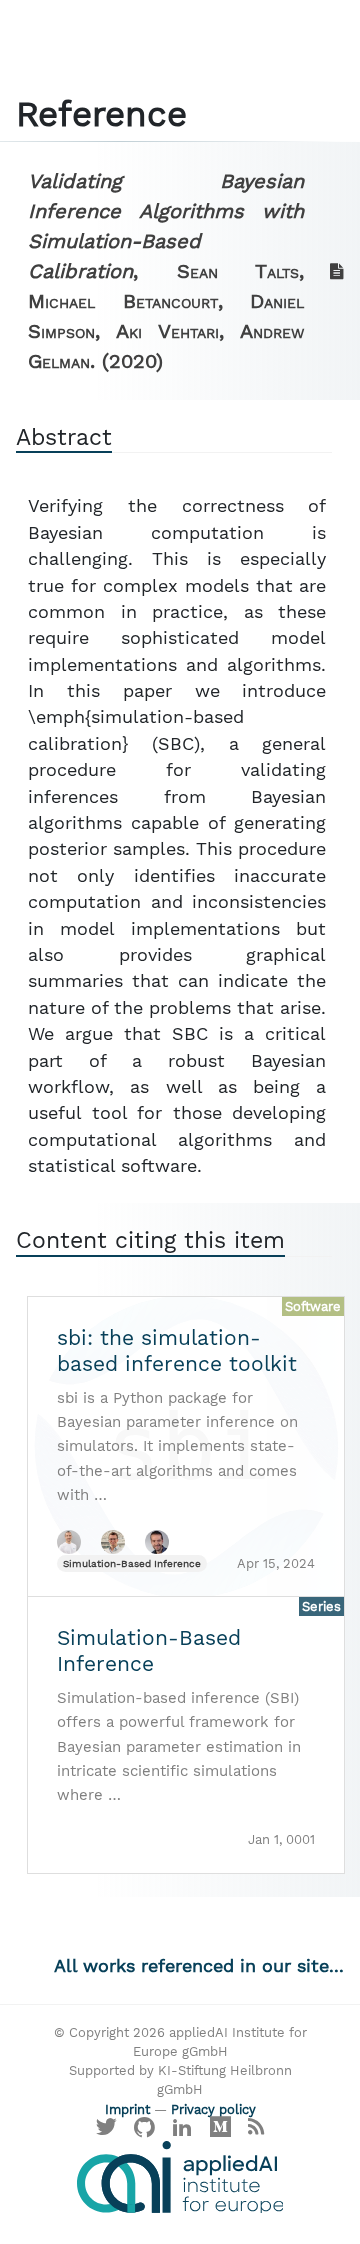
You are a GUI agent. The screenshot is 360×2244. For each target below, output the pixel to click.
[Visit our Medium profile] (220, 2131)
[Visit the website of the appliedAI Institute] (179, 2177)
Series (321, 1606)
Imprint (127, 2109)
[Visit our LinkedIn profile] (183, 2131)
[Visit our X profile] (107, 2131)
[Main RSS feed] (255, 2131)
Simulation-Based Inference (132, 1563)
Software (313, 1306)
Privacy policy (213, 2109)
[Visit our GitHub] (145, 2131)
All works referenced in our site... (199, 1966)
